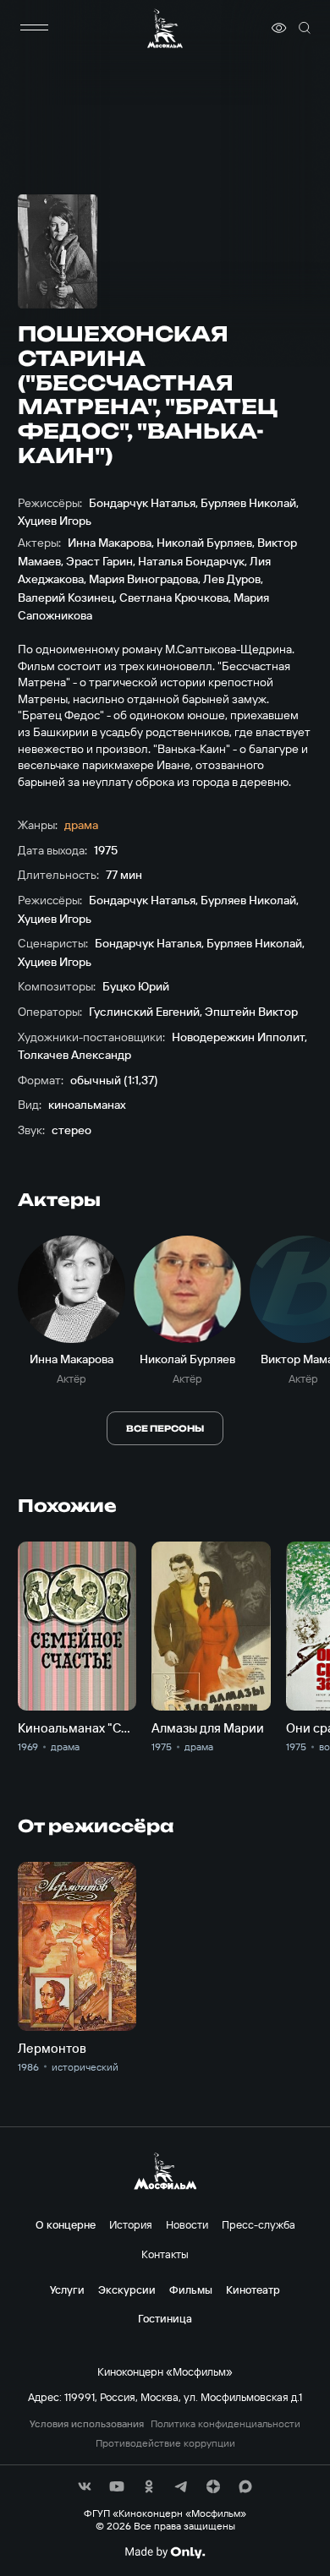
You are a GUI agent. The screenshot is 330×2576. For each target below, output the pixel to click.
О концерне (66, 2224)
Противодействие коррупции (165, 2443)
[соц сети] (85, 2486)
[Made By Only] (165, 2552)
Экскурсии (127, 2289)
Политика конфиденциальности (225, 2424)
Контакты (165, 2254)
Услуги (67, 2289)
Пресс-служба (258, 2224)
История (131, 2224)
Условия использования (87, 2424)
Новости (187, 2224)
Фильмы (191, 2289)
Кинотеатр (253, 2289)
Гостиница (165, 2318)
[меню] (35, 28)
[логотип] (165, 28)
